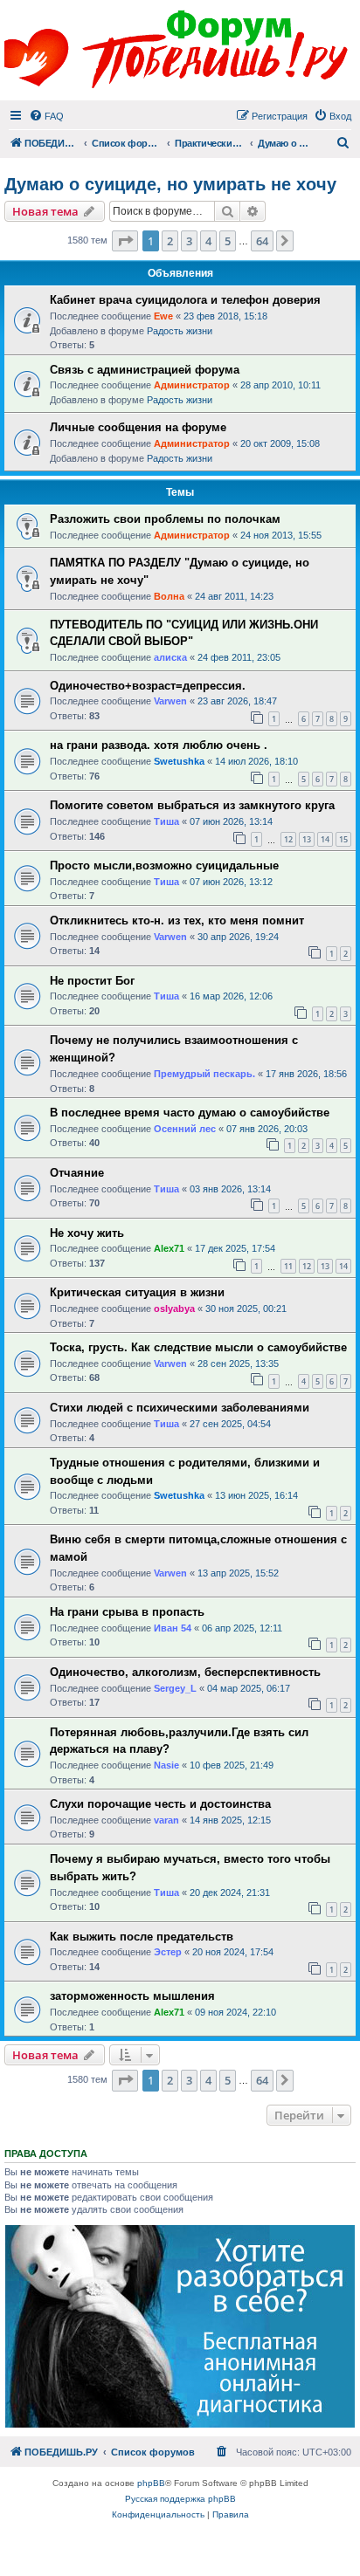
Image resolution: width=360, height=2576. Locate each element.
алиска (170, 657)
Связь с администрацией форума (145, 370)
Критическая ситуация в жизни (137, 1292)
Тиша (166, 821)
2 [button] (170, 241)
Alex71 (169, 1248)
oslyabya (174, 1309)
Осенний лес (185, 1129)
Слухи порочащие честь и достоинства (160, 1804)
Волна (169, 596)
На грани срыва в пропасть (127, 1612)
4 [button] (208, 241)
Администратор (192, 385)
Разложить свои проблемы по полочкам (165, 519)
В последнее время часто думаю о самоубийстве (190, 1113)
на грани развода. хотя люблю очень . (159, 745)
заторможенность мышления (132, 1996)
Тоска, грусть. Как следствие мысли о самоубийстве (198, 1347)
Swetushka (179, 761)
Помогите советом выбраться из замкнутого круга (192, 805)
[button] (125, 241)
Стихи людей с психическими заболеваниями (180, 1408)
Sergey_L (175, 1688)
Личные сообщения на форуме (138, 427)
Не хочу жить (87, 1233)
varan (166, 1820)
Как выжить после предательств (142, 1937)
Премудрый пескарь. (204, 1074)
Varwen (170, 701)
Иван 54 (173, 1628)
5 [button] (228, 241)
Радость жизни (180, 331)
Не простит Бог (92, 981)
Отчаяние (77, 1173)
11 (288, 1266)
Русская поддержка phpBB (180, 2499)
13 (307, 839)
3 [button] (189, 241)
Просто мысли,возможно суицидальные (164, 866)
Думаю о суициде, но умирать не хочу (170, 184)
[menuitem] (46, 116)
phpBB (151, 2483)
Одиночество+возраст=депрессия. (148, 686)
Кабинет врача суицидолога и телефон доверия (185, 300)
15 (343, 839)
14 (325, 839)
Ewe (163, 316)
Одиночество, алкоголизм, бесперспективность (185, 1672)
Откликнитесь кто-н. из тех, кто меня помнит (177, 920)
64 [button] (262, 241)
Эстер (168, 1952)
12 (288, 839)
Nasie (166, 1765)
